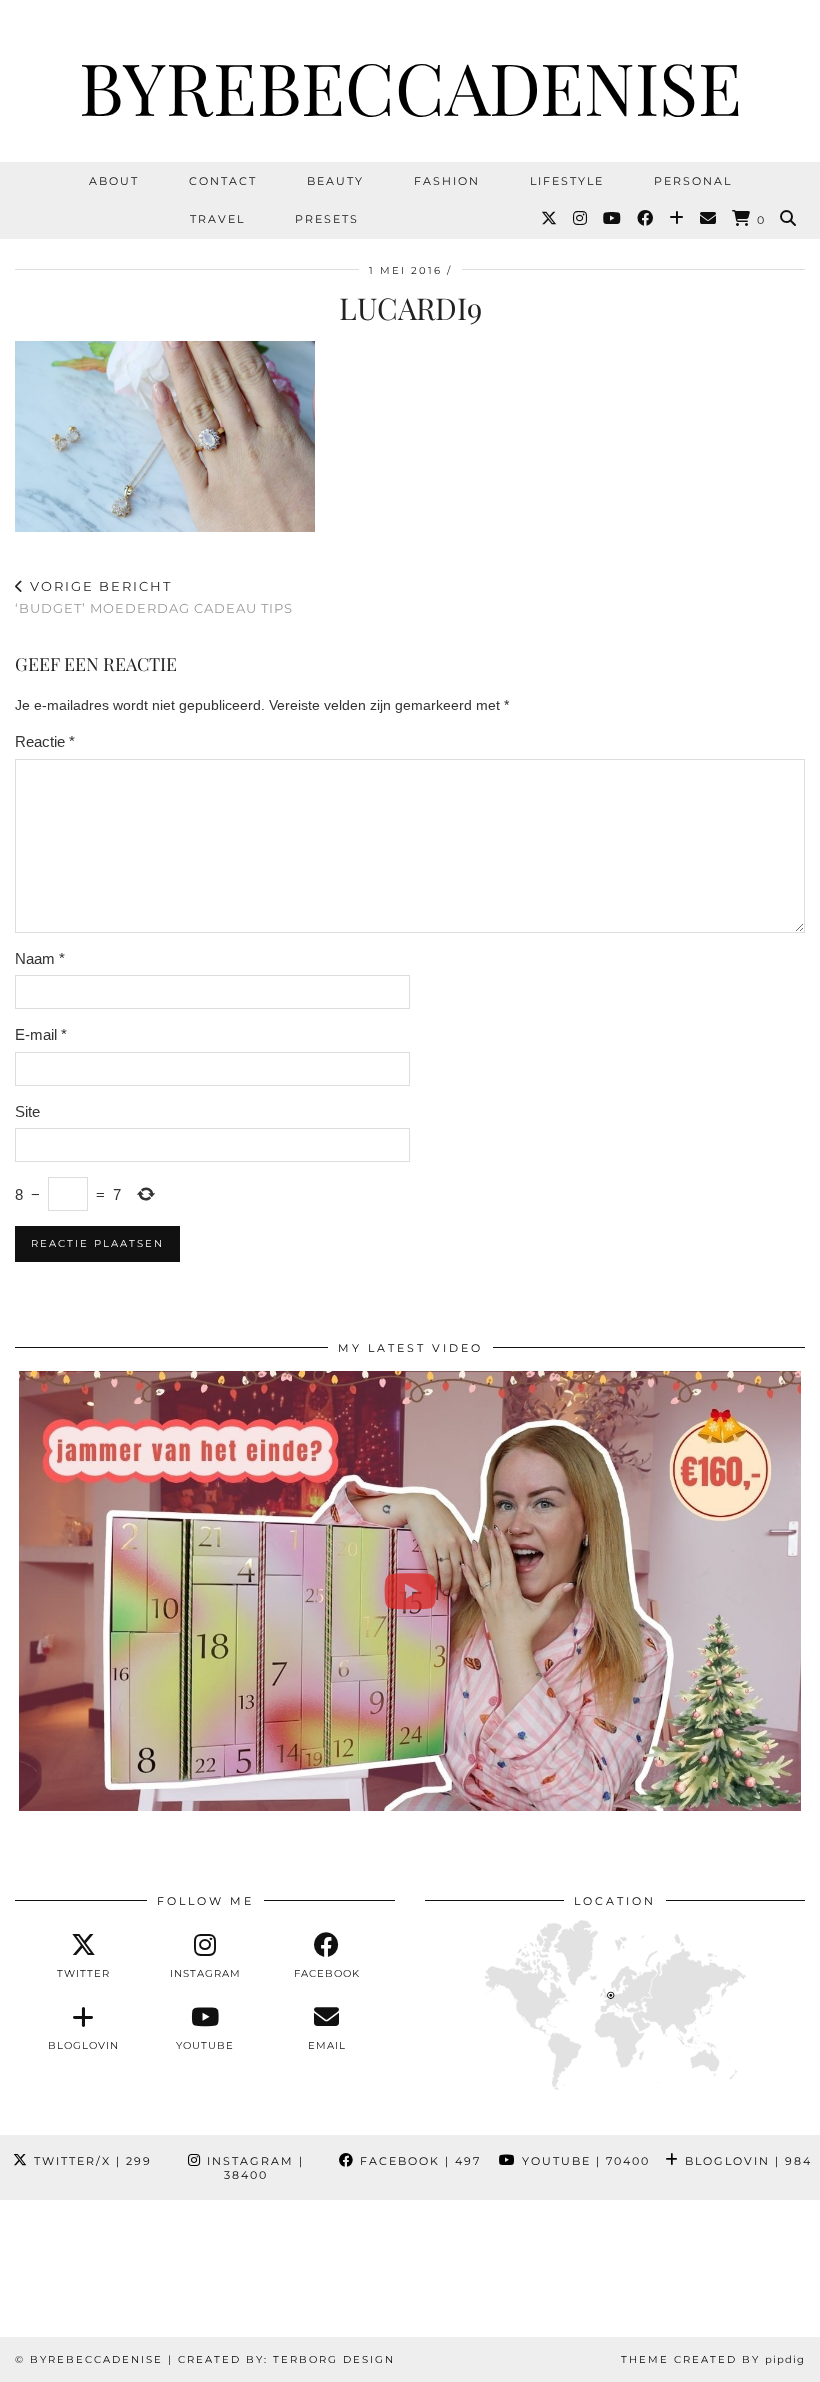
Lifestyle (567, 181)
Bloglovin (746, 2161)
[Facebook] (646, 219)
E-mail (41, 1034)
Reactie (45, 741)
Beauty (335, 181)
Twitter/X (90, 2161)
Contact (223, 181)
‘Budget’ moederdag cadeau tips (154, 597)
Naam (40, 958)
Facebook (418, 2161)
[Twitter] (550, 219)
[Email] (709, 219)
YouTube (583, 2161)
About (114, 181)
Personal (693, 181)
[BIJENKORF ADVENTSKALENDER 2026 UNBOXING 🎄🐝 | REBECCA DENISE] (410, 1591)
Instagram (253, 2168)
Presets (327, 219)
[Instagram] (581, 219)
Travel (217, 219)
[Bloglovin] (677, 219)
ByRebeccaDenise (410, 86)
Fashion (447, 181)
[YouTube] (613, 219)
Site (27, 1111)
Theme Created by (713, 2359)
